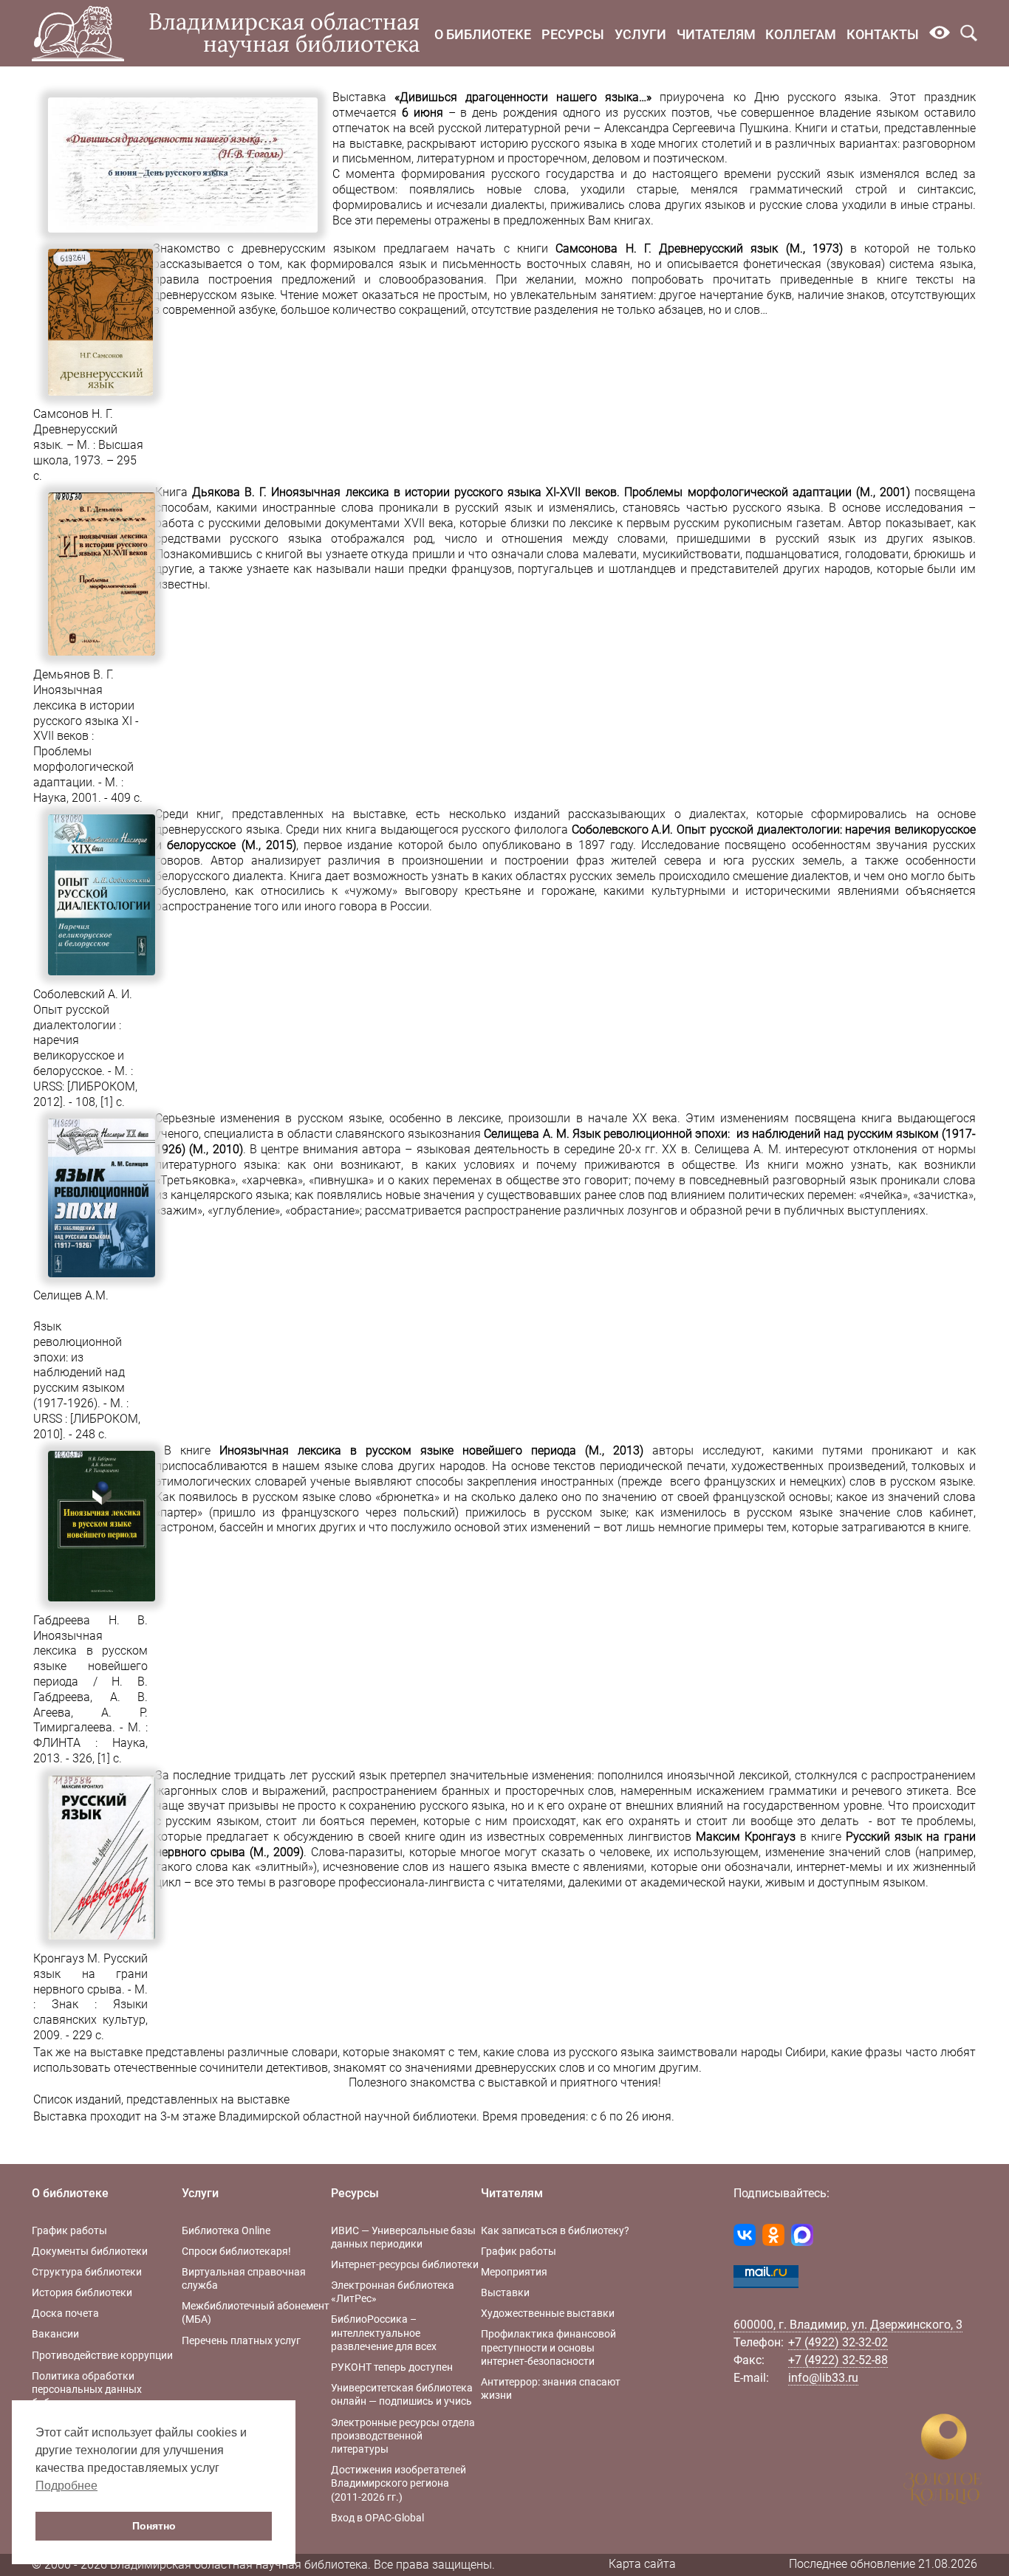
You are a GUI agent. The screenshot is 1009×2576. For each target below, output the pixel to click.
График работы (69, 2230)
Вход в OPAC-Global (377, 2518)
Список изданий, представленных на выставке (161, 2099)
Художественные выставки (548, 2313)
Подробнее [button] (66, 2486)
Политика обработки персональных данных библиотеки (87, 2389)
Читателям (716, 34)
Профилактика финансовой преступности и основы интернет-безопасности (548, 2347)
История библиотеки (82, 2292)
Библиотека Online (226, 2230)
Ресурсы (573, 34)
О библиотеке (483, 34)
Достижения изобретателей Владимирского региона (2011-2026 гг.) (399, 2483)
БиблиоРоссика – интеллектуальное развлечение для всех (384, 2332)
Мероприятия (514, 2272)
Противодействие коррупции (102, 2355)
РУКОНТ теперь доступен (392, 2367)
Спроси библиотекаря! (236, 2251)
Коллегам (801, 34)
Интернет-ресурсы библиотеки (405, 2264)
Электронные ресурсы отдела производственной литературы (403, 2436)
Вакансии (55, 2334)
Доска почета (65, 2313)
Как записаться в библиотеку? (555, 2230)
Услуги (640, 34)
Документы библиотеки (90, 2251)
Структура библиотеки (87, 2272)
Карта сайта (642, 2564)
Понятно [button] (154, 2526)
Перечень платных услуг (241, 2340)
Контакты (883, 34)
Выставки (505, 2292)
